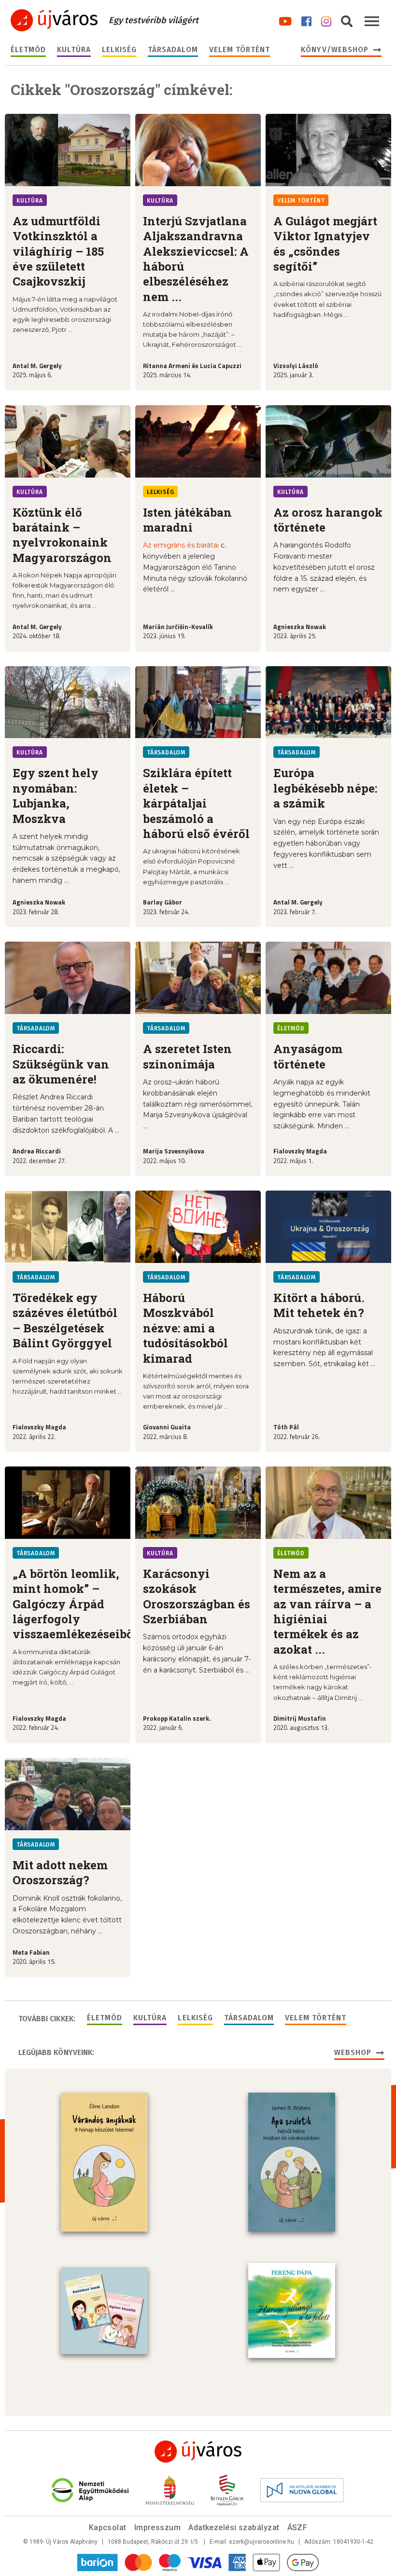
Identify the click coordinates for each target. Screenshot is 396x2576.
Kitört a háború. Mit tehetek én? (319, 1305)
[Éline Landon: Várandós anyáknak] (104, 2162)
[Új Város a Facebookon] (306, 20)
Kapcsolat (108, 2528)
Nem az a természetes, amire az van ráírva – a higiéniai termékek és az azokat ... (327, 1611)
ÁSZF (297, 2528)
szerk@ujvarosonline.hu (262, 2542)
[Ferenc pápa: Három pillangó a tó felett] (292, 2311)
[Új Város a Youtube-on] (285, 20)
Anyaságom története (308, 1056)
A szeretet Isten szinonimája (187, 1056)
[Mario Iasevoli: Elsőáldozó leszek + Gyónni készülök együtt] (104, 2311)
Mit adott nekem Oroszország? (60, 1872)
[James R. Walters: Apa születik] (292, 2162)
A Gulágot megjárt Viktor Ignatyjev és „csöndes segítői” (325, 244)
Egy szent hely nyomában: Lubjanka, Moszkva (56, 795)
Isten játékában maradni (187, 520)
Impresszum (158, 2528)
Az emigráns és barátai (181, 545)
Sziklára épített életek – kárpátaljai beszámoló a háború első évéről (196, 803)
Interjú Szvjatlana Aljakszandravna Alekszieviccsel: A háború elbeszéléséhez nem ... (196, 259)
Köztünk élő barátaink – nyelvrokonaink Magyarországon (62, 535)
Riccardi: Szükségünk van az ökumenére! (61, 1064)
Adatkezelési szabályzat (234, 2528)
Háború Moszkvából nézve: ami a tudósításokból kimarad (185, 1328)
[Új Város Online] (198, 2452)
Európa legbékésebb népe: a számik (325, 788)
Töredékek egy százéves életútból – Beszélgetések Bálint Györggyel (65, 1320)
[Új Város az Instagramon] (326, 20)
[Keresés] (347, 20)
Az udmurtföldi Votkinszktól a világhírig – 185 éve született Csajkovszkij (58, 251)
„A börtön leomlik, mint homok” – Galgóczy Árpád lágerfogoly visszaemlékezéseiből (75, 1604)
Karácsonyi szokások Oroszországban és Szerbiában (197, 1596)
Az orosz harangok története (328, 520)
